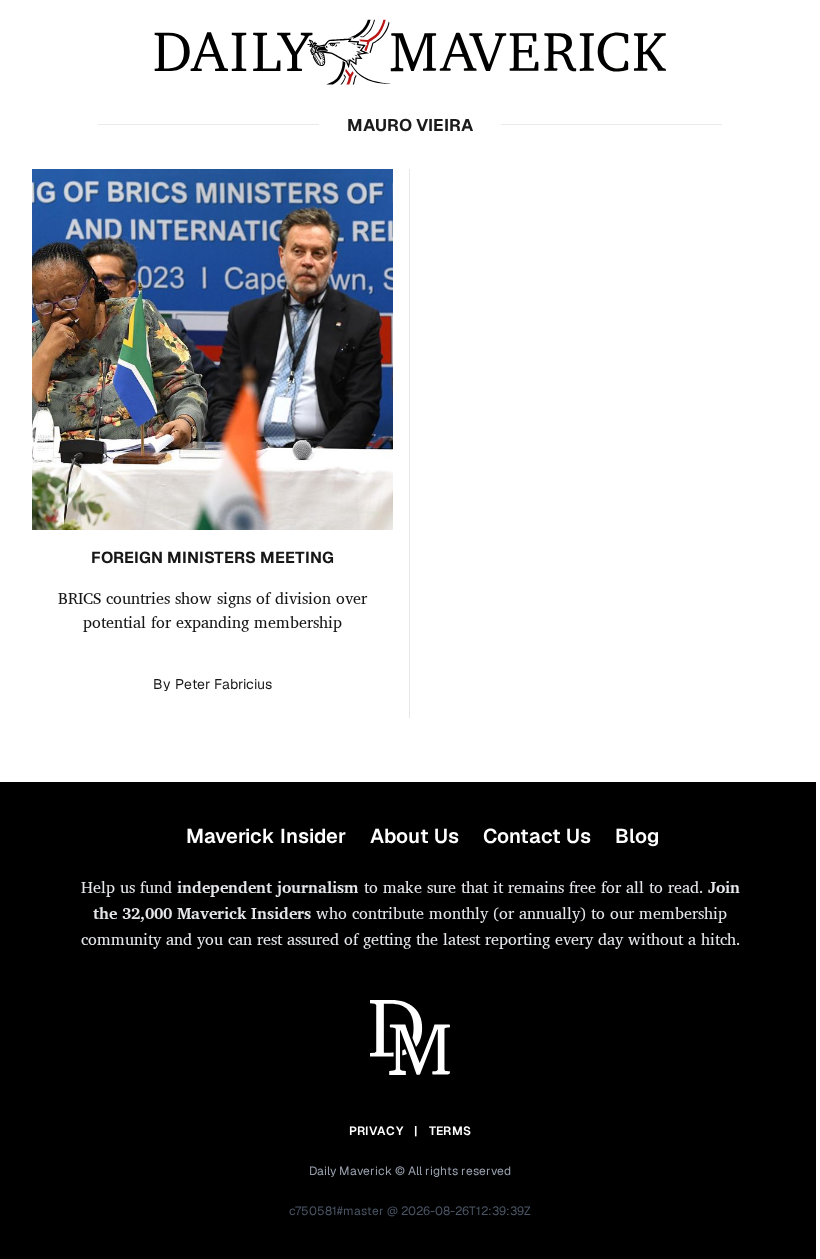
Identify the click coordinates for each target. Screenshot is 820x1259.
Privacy (376, 1131)
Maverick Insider (266, 836)
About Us (414, 836)
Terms (450, 1131)
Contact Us (537, 836)
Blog (637, 836)
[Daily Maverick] (410, 52)
